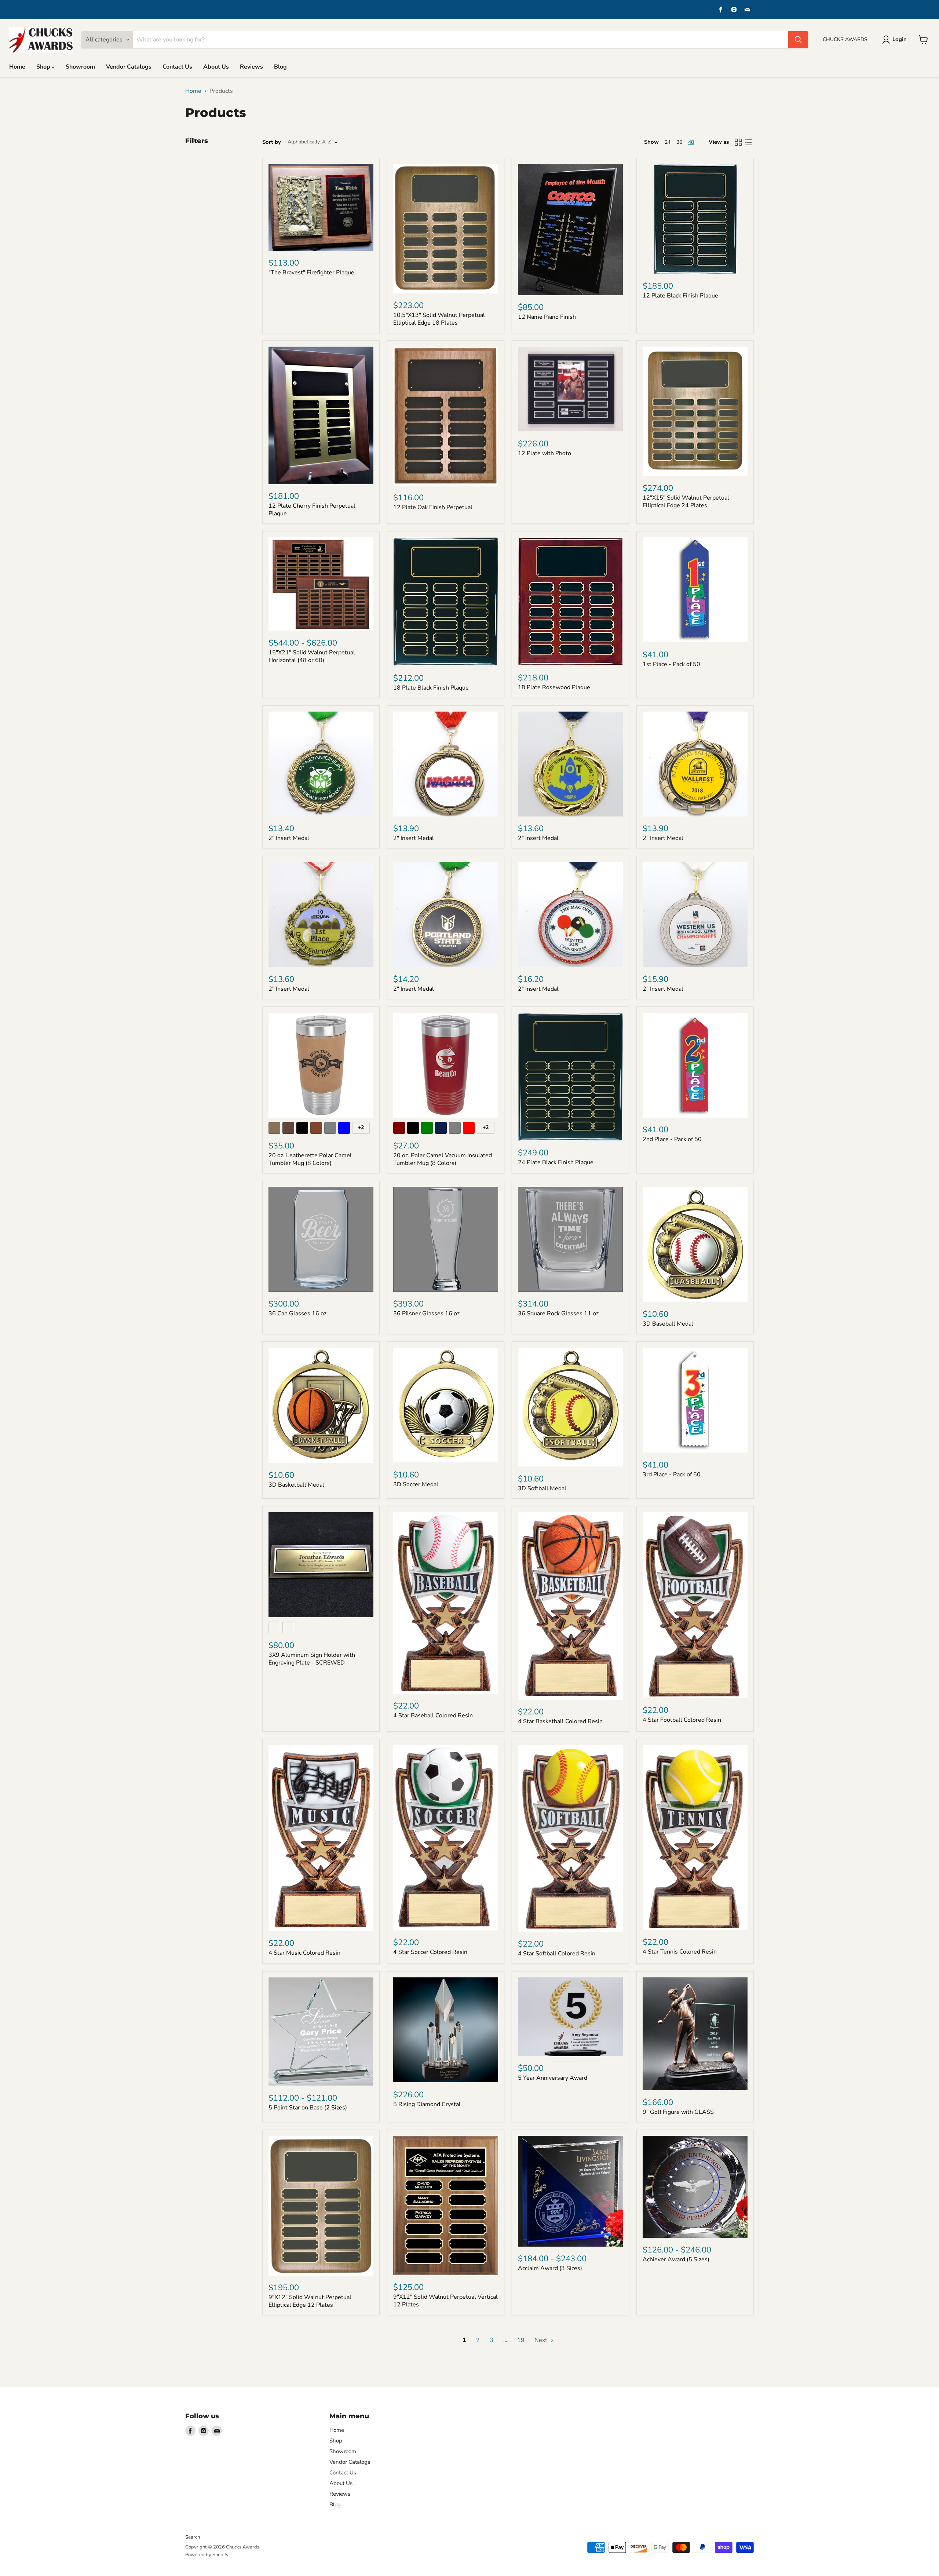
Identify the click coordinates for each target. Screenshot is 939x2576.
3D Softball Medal (542, 1488)
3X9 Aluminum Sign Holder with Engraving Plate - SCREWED (312, 1659)
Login (900, 39)
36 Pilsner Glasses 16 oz (426, 1313)
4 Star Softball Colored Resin (557, 1954)
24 (668, 142)
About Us (216, 67)
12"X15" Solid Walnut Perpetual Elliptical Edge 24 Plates (686, 502)
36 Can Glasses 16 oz (297, 1313)
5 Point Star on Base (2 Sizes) (308, 2108)
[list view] (749, 142)
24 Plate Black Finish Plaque (556, 1162)
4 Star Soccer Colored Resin (430, 1952)
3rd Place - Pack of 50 (672, 1475)
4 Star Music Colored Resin (304, 1953)
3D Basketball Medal (296, 1485)
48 (691, 142)
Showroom (80, 67)
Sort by (272, 142)
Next (542, 2340)
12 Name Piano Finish (547, 317)
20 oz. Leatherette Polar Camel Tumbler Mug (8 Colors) (310, 1159)
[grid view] (738, 142)
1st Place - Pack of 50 (671, 664)
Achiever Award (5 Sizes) (676, 2259)
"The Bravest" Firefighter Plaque (311, 273)
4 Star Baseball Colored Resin (433, 1715)
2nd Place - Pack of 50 (672, 1139)
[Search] (798, 40)
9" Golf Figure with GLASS (678, 2112)
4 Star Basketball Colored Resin (560, 1721)
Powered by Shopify (207, 2555)
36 (679, 142)
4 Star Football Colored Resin (682, 1720)
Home (17, 67)
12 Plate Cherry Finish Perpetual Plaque (312, 510)
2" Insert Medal (289, 838)
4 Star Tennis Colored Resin (680, 1952)
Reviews (251, 67)
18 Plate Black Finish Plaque (431, 688)
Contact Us (177, 67)
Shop (44, 67)
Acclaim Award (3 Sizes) (550, 2268)
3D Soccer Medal (416, 1484)
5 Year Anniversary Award (553, 2078)
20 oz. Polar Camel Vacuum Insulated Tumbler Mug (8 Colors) (443, 1159)
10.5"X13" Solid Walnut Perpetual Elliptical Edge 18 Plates (439, 319)
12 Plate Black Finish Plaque (680, 296)
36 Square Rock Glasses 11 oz (558, 1313)
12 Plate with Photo (545, 453)
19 (521, 2340)
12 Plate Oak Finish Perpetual (433, 507)
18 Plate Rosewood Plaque (554, 687)
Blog (280, 67)
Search (193, 2537)
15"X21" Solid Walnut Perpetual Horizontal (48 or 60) (312, 656)
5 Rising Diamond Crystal (427, 2104)
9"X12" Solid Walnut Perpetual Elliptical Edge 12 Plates (310, 2301)
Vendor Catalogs (129, 67)
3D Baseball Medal (668, 1324)
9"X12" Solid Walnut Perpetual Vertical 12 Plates (445, 2301)
